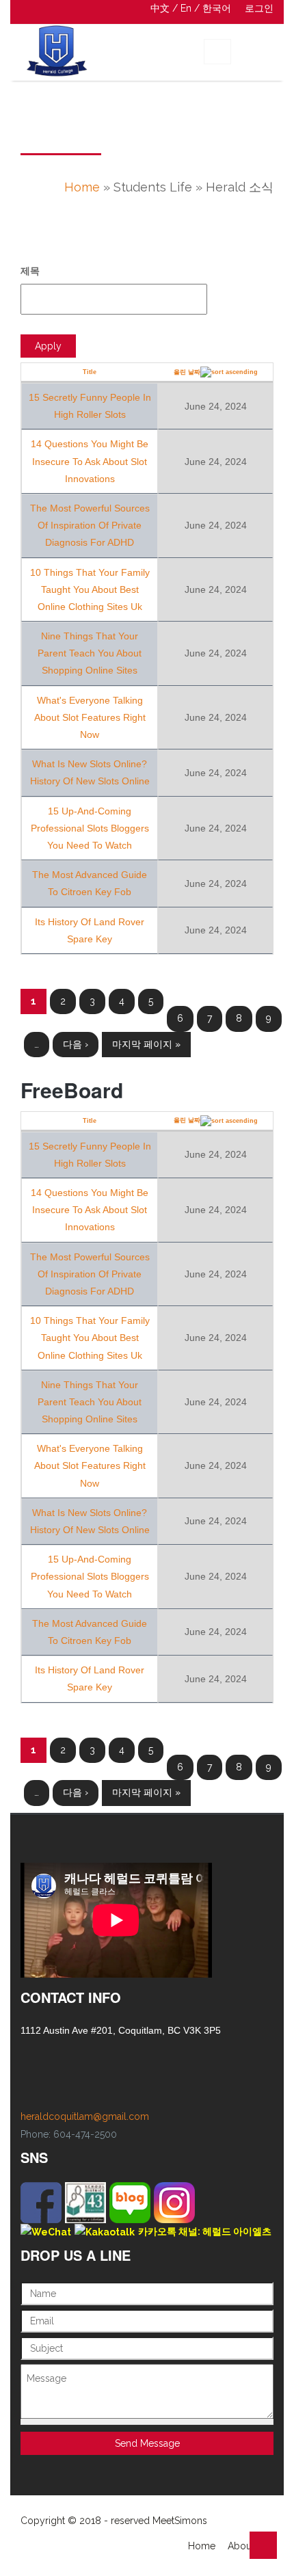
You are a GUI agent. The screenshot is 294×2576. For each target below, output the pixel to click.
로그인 (259, 8)
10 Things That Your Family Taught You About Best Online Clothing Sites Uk (90, 589)
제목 (30, 271)
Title (90, 372)
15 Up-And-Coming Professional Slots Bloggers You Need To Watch (90, 828)
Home (82, 187)
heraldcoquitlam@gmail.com (85, 2116)
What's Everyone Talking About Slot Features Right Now (90, 717)
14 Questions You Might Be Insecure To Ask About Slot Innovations (90, 461)
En (186, 8)
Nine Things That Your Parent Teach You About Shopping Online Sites (90, 653)
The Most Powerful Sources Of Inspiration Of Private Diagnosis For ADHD (90, 525)
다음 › (76, 1044)
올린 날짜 (187, 372)
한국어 (217, 8)
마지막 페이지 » (146, 1044)
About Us (248, 2546)
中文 (160, 8)
